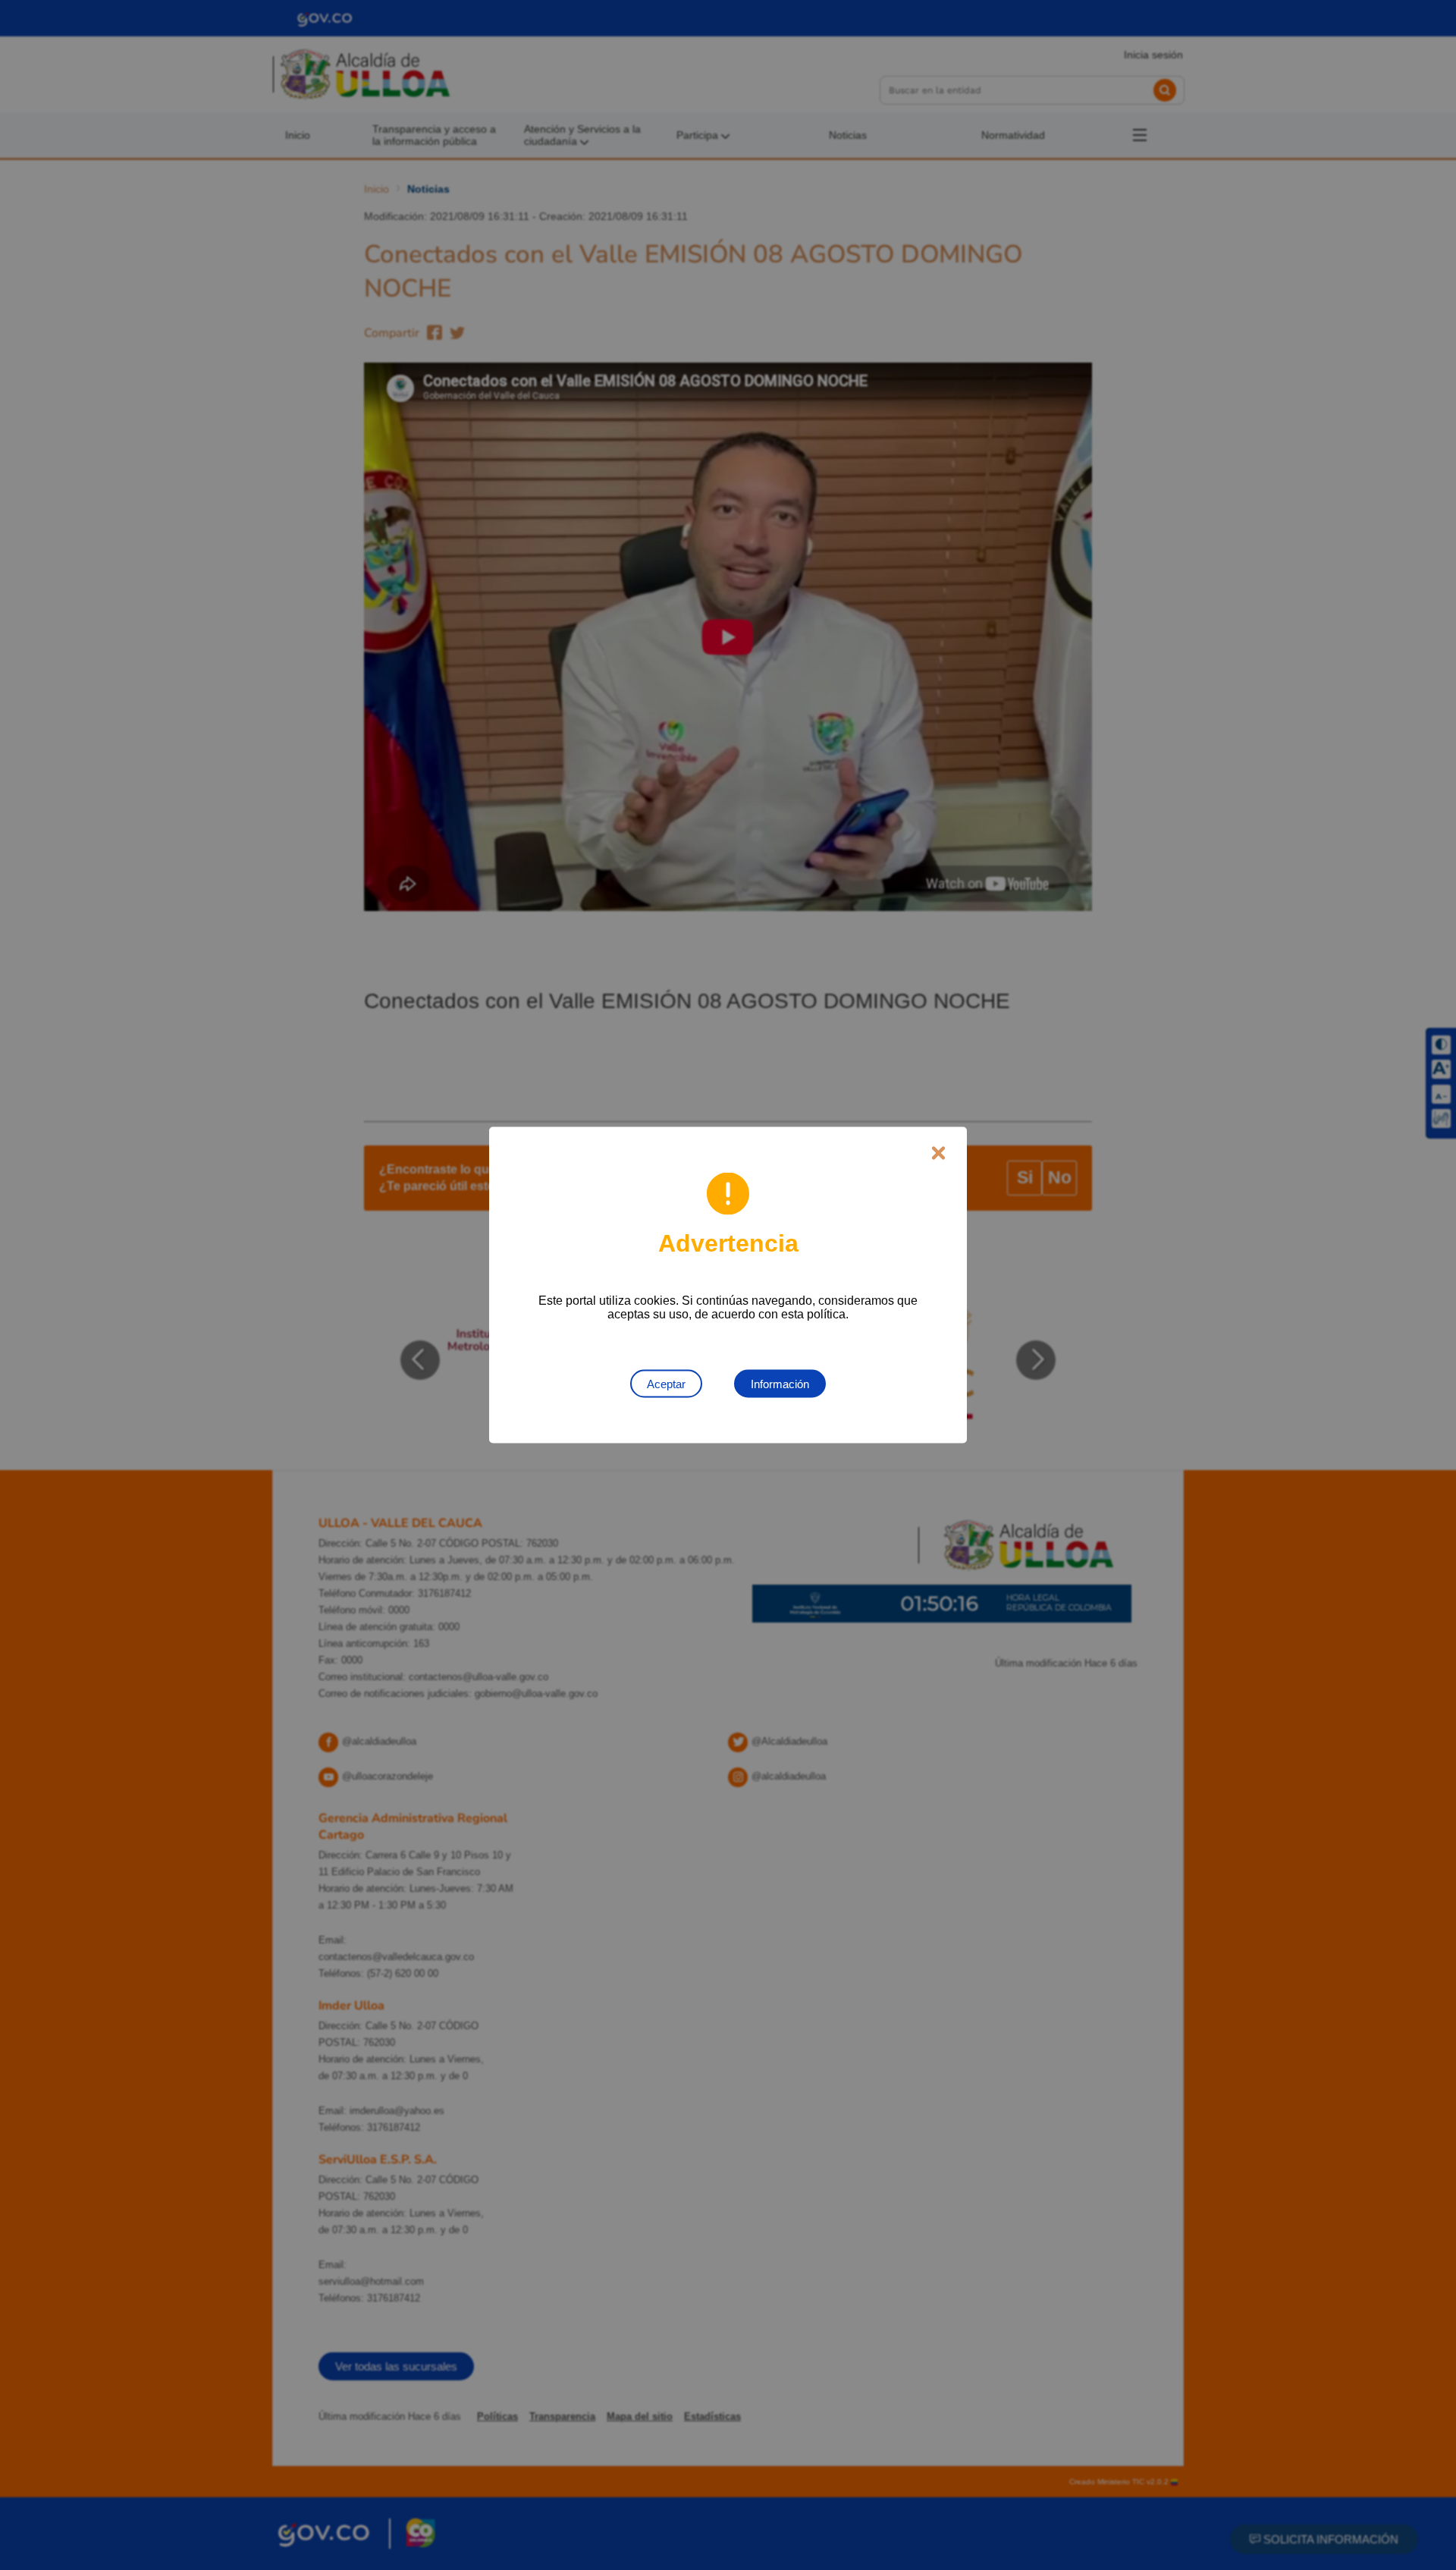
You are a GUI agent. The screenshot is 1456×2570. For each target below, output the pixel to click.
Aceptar (666, 1384)
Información (780, 1384)
